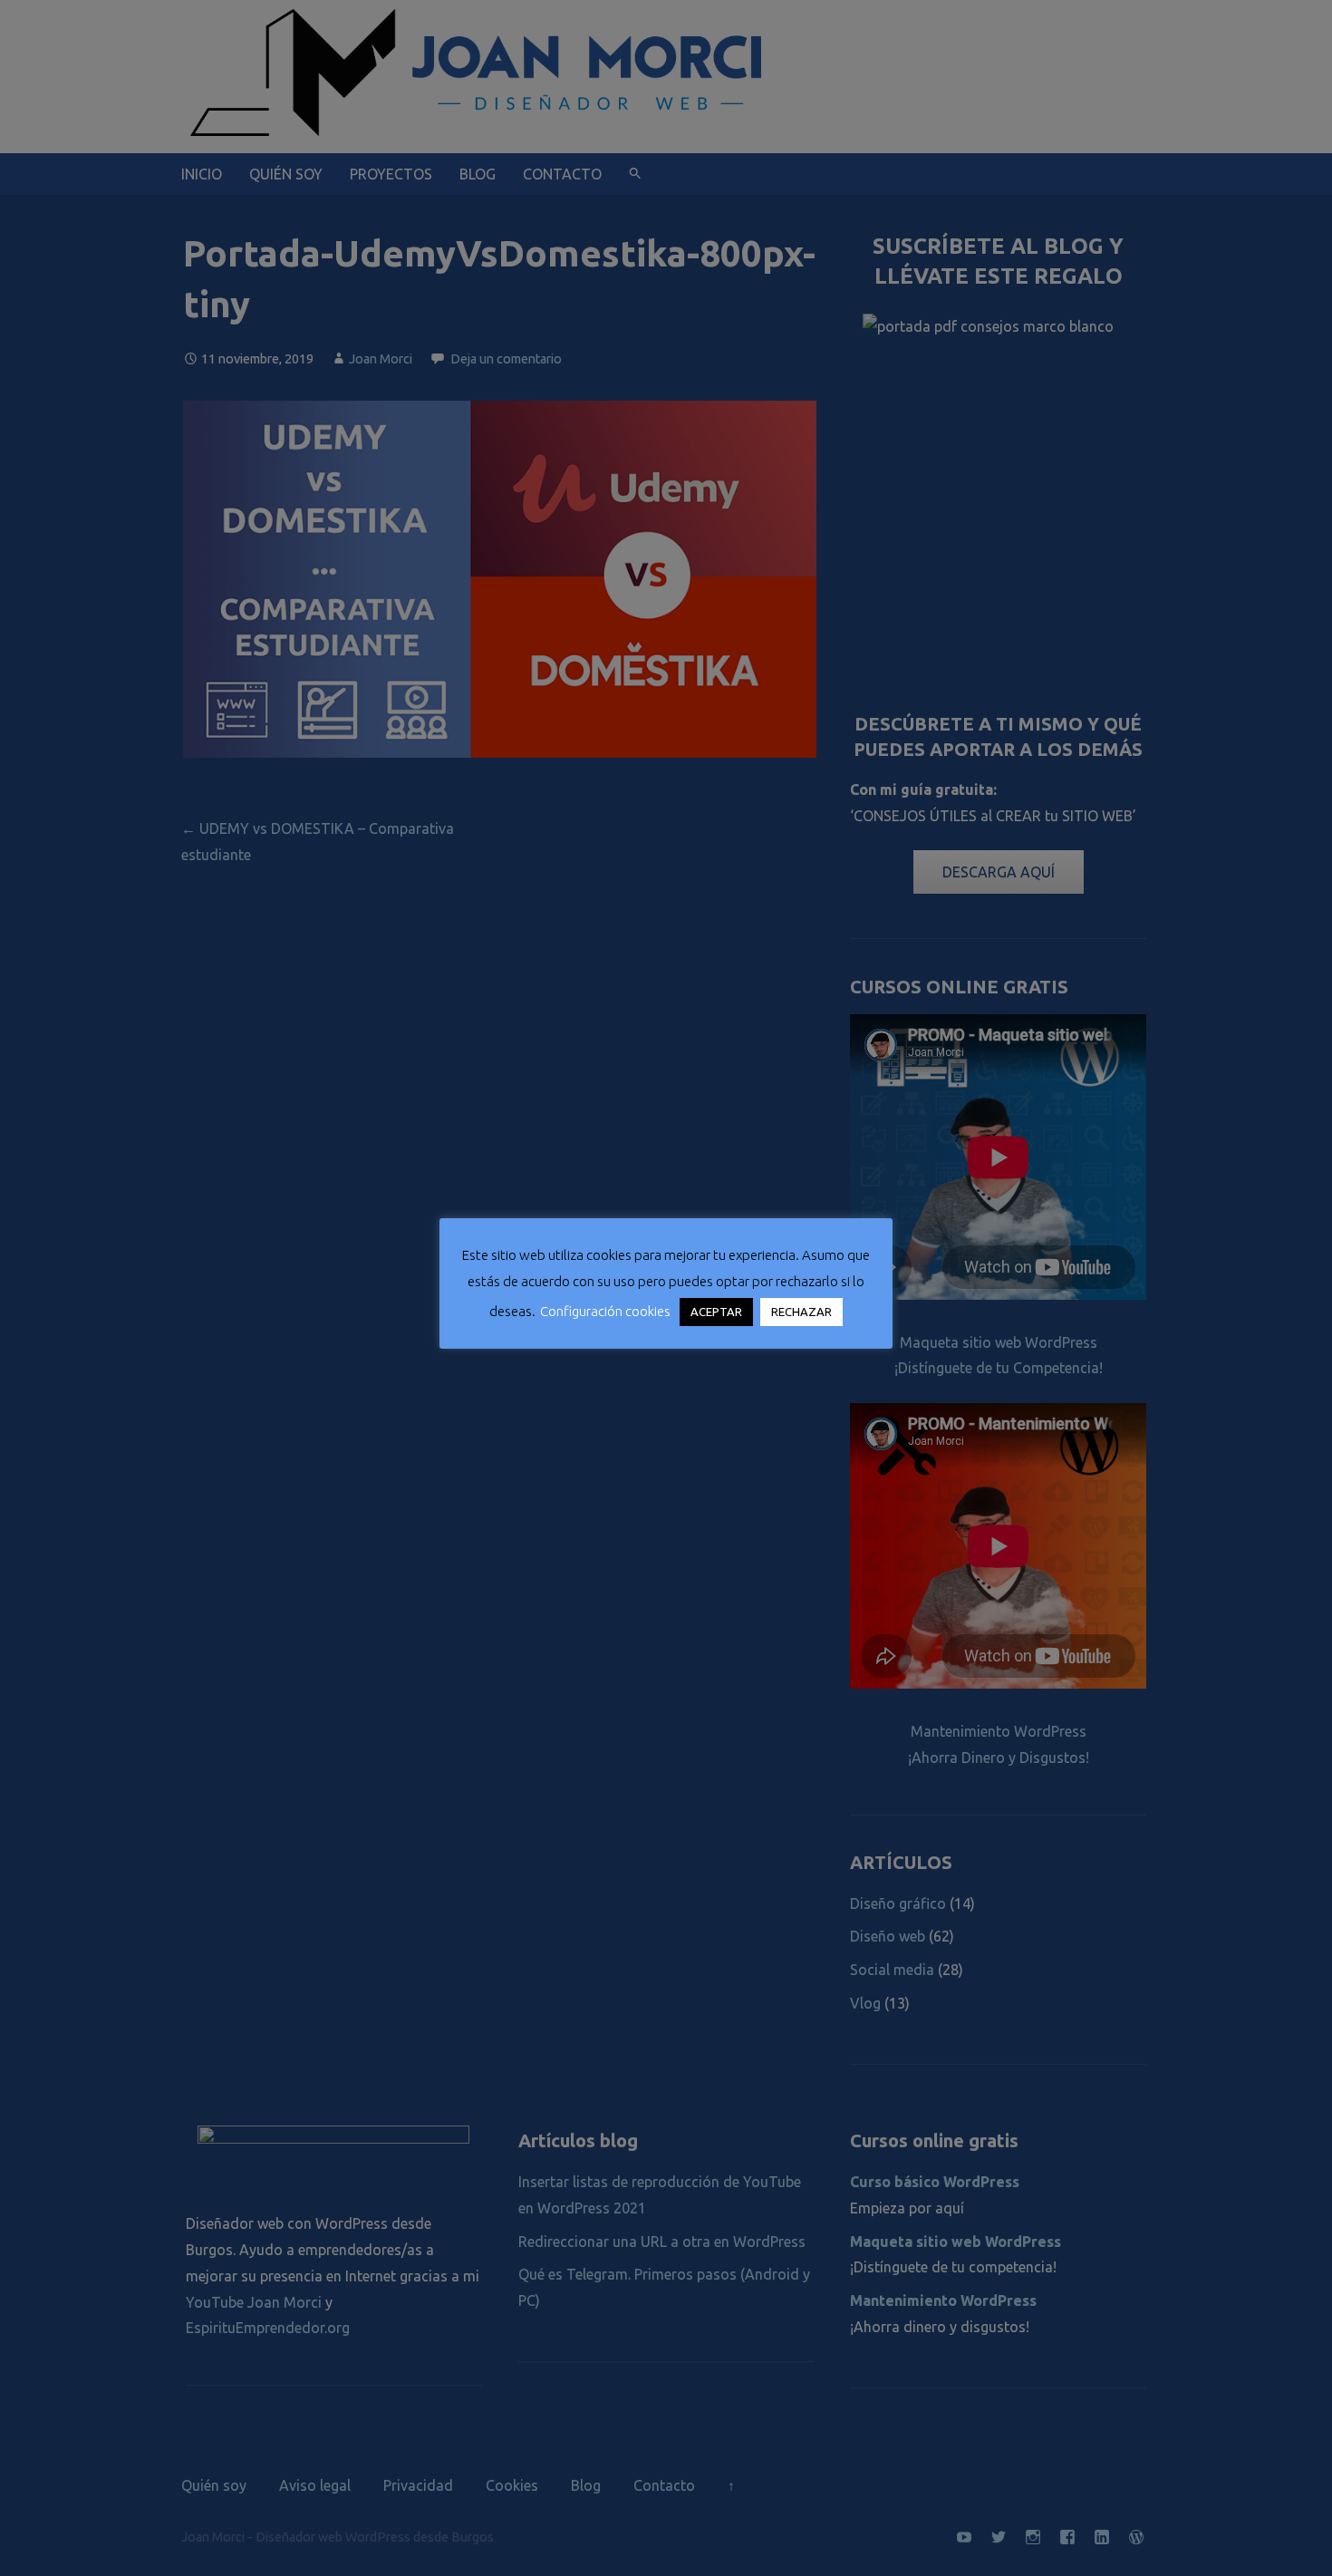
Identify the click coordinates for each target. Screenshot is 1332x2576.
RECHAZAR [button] (801, 1312)
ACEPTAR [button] (716, 1312)
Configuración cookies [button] (605, 1311)
